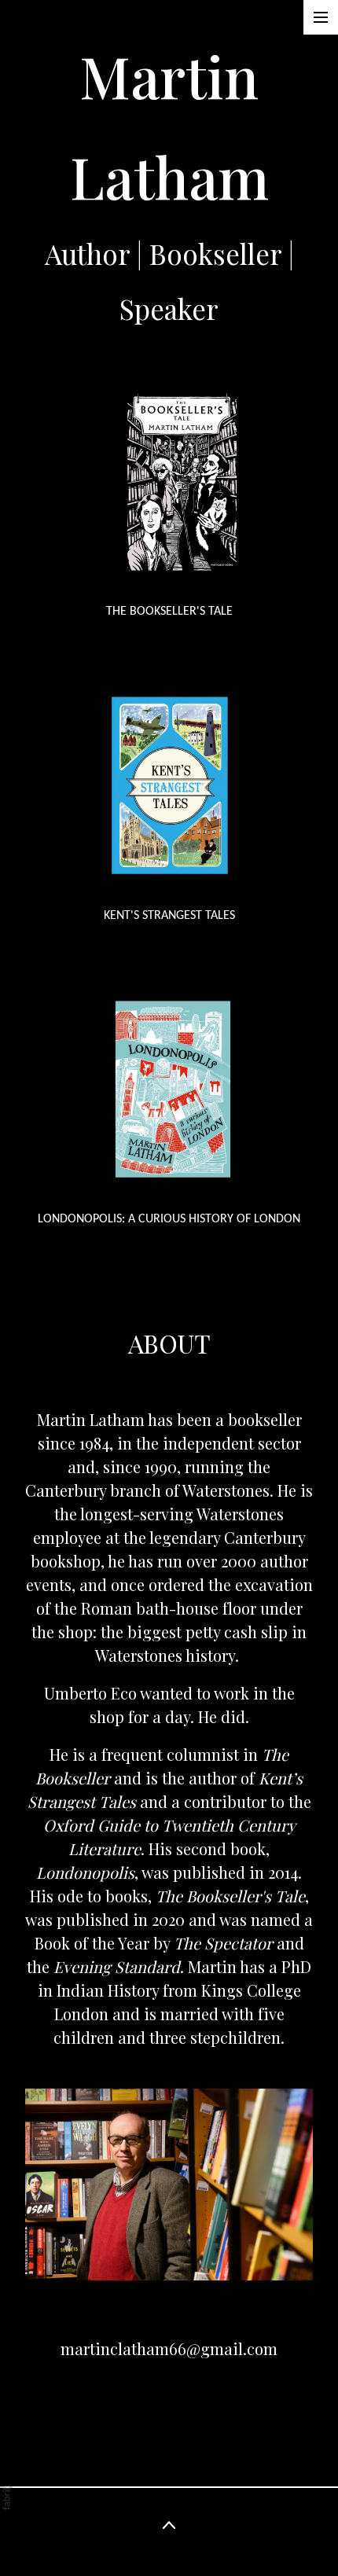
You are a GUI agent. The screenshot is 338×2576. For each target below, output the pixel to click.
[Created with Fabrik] (6, 2497)
